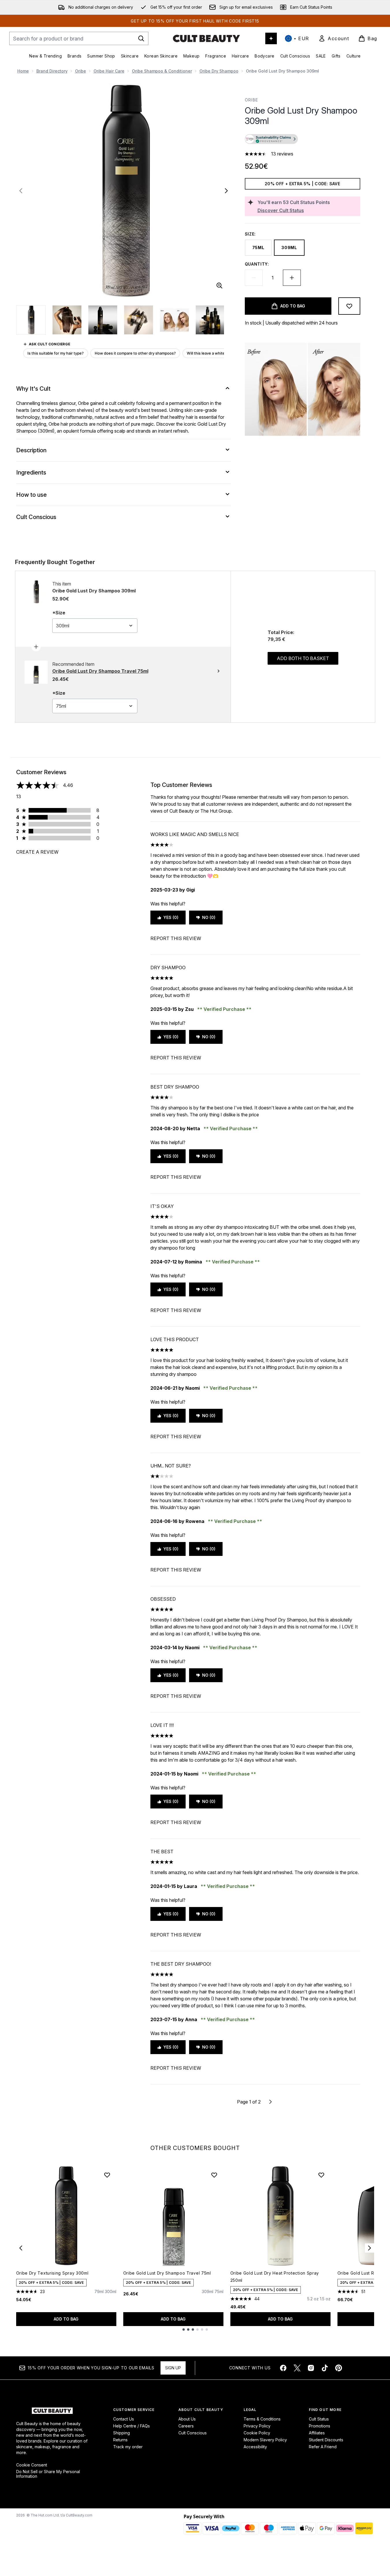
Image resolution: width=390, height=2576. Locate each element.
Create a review (37, 852)
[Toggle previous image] (21, 191)
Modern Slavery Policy (265, 2440)
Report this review (176, 938)
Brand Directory (52, 71)
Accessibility (255, 2447)
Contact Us (124, 2419)
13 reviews (282, 154)
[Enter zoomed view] (219, 286)
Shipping (122, 2433)
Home (23, 71)
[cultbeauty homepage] (206, 38)
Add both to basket (303, 658)
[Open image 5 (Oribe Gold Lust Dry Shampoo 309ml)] (174, 320)
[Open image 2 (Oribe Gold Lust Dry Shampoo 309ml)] (67, 320)
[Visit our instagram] (311, 2368)
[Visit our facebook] (283, 2368)
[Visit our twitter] (297, 2368)
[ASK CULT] (271, 38)
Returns (120, 2440)
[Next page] (270, 2102)
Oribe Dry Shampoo (219, 71)
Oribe (81, 71)
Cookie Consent (32, 2465)
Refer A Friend (323, 2447)
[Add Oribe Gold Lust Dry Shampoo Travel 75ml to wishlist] (214, 2175)
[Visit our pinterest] (339, 2368)
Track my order (128, 2447)
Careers (186, 2426)
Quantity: (257, 264)
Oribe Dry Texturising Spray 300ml (52, 2273)
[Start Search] (141, 38)
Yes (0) (171, 917)
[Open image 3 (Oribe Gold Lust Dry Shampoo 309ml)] (103, 320)
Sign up (173, 2368)
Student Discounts (326, 2440)
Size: (250, 234)
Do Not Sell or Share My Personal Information (48, 2474)
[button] (303, 140)
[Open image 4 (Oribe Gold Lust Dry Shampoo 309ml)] (139, 320)
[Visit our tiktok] (325, 2368)
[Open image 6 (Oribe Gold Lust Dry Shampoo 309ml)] (210, 320)
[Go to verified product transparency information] (271, 139)
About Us (187, 2419)
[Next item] (370, 2248)
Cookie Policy (257, 2433)
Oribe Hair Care (109, 71)
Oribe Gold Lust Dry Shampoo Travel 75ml (167, 2273)
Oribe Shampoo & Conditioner (162, 71)
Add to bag (66, 2319)
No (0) (209, 917)
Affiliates (317, 2433)
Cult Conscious (193, 2433)
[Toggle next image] (226, 191)
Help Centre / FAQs (131, 2426)
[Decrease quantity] (254, 278)
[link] (334, 38)
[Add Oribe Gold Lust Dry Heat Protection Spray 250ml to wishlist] (321, 2175)
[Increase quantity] (292, 278)
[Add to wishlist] (349, 306)
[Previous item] (21, 2248)
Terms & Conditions (262, 2419)
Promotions (320, 2426)
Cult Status (319, 2419)
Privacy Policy (257, 2426)
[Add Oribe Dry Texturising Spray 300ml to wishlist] (107, 2175)
